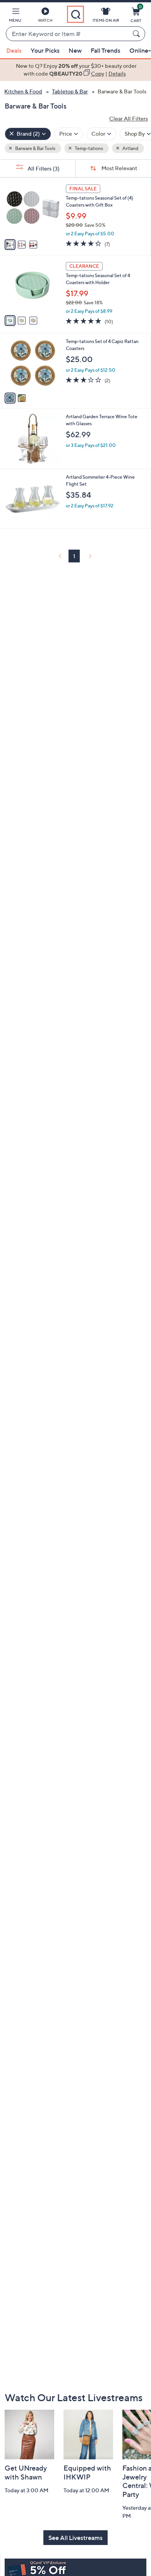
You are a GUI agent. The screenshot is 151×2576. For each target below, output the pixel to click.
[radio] (10, 245)
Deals (14, 50)
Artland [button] (130, 148)
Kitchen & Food (23, 91)
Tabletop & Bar (70, 91)
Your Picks (45, 50)
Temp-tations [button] (88, 148)
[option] (75, 70)
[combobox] (68, 34)
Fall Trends (106, 50)
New (75, 50)
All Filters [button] (43, 168)
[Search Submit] (137, 34)
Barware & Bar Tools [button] (35, 148)
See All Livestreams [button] (75, 2538)
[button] (15, 16)
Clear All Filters (129, 118)
